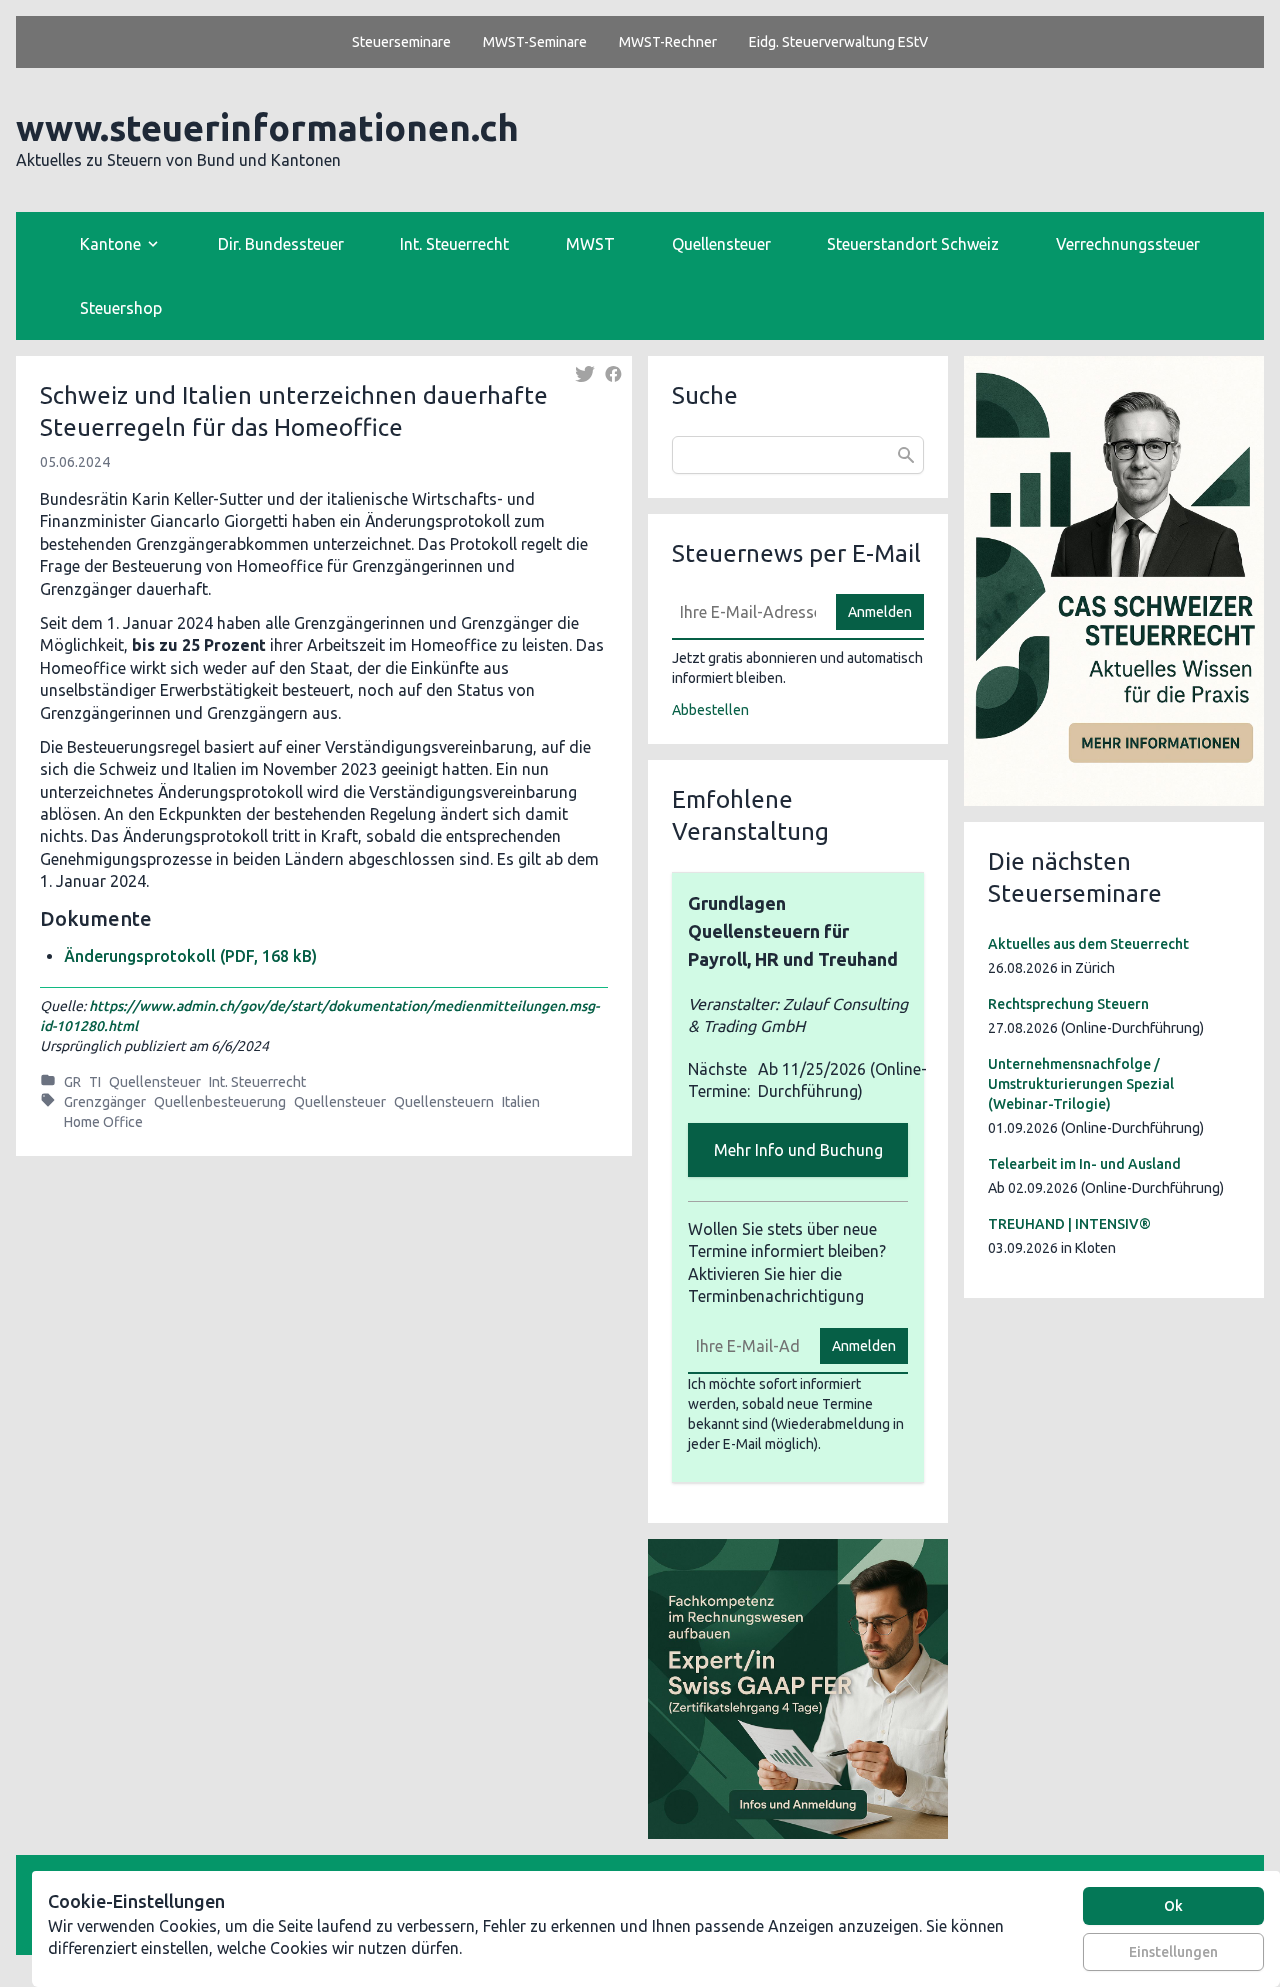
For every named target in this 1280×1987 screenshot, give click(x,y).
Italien (521, 1102)
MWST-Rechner (668, 42)
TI (95, 1082)
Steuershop (121, 308)
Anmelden (880, 612)
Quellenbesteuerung (220, 1102)
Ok (1173, 1906)
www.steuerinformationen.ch (267, 127)
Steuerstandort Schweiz (913, 244)
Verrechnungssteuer (1128, 244)
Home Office (103, 1122)
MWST (590, 244)
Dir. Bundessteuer (281, 244)
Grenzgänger (105, 1102)
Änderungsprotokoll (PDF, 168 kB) (190, 956)
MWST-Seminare (535, 42)
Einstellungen (1173, 1952)
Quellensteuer (721, 244)
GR (72, 1082)
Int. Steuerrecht (454, 244)
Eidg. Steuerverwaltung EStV (838, 42)
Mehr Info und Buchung (798, 1150)
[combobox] (798, 455)
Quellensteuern (444, 1102)
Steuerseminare (401, 42)
